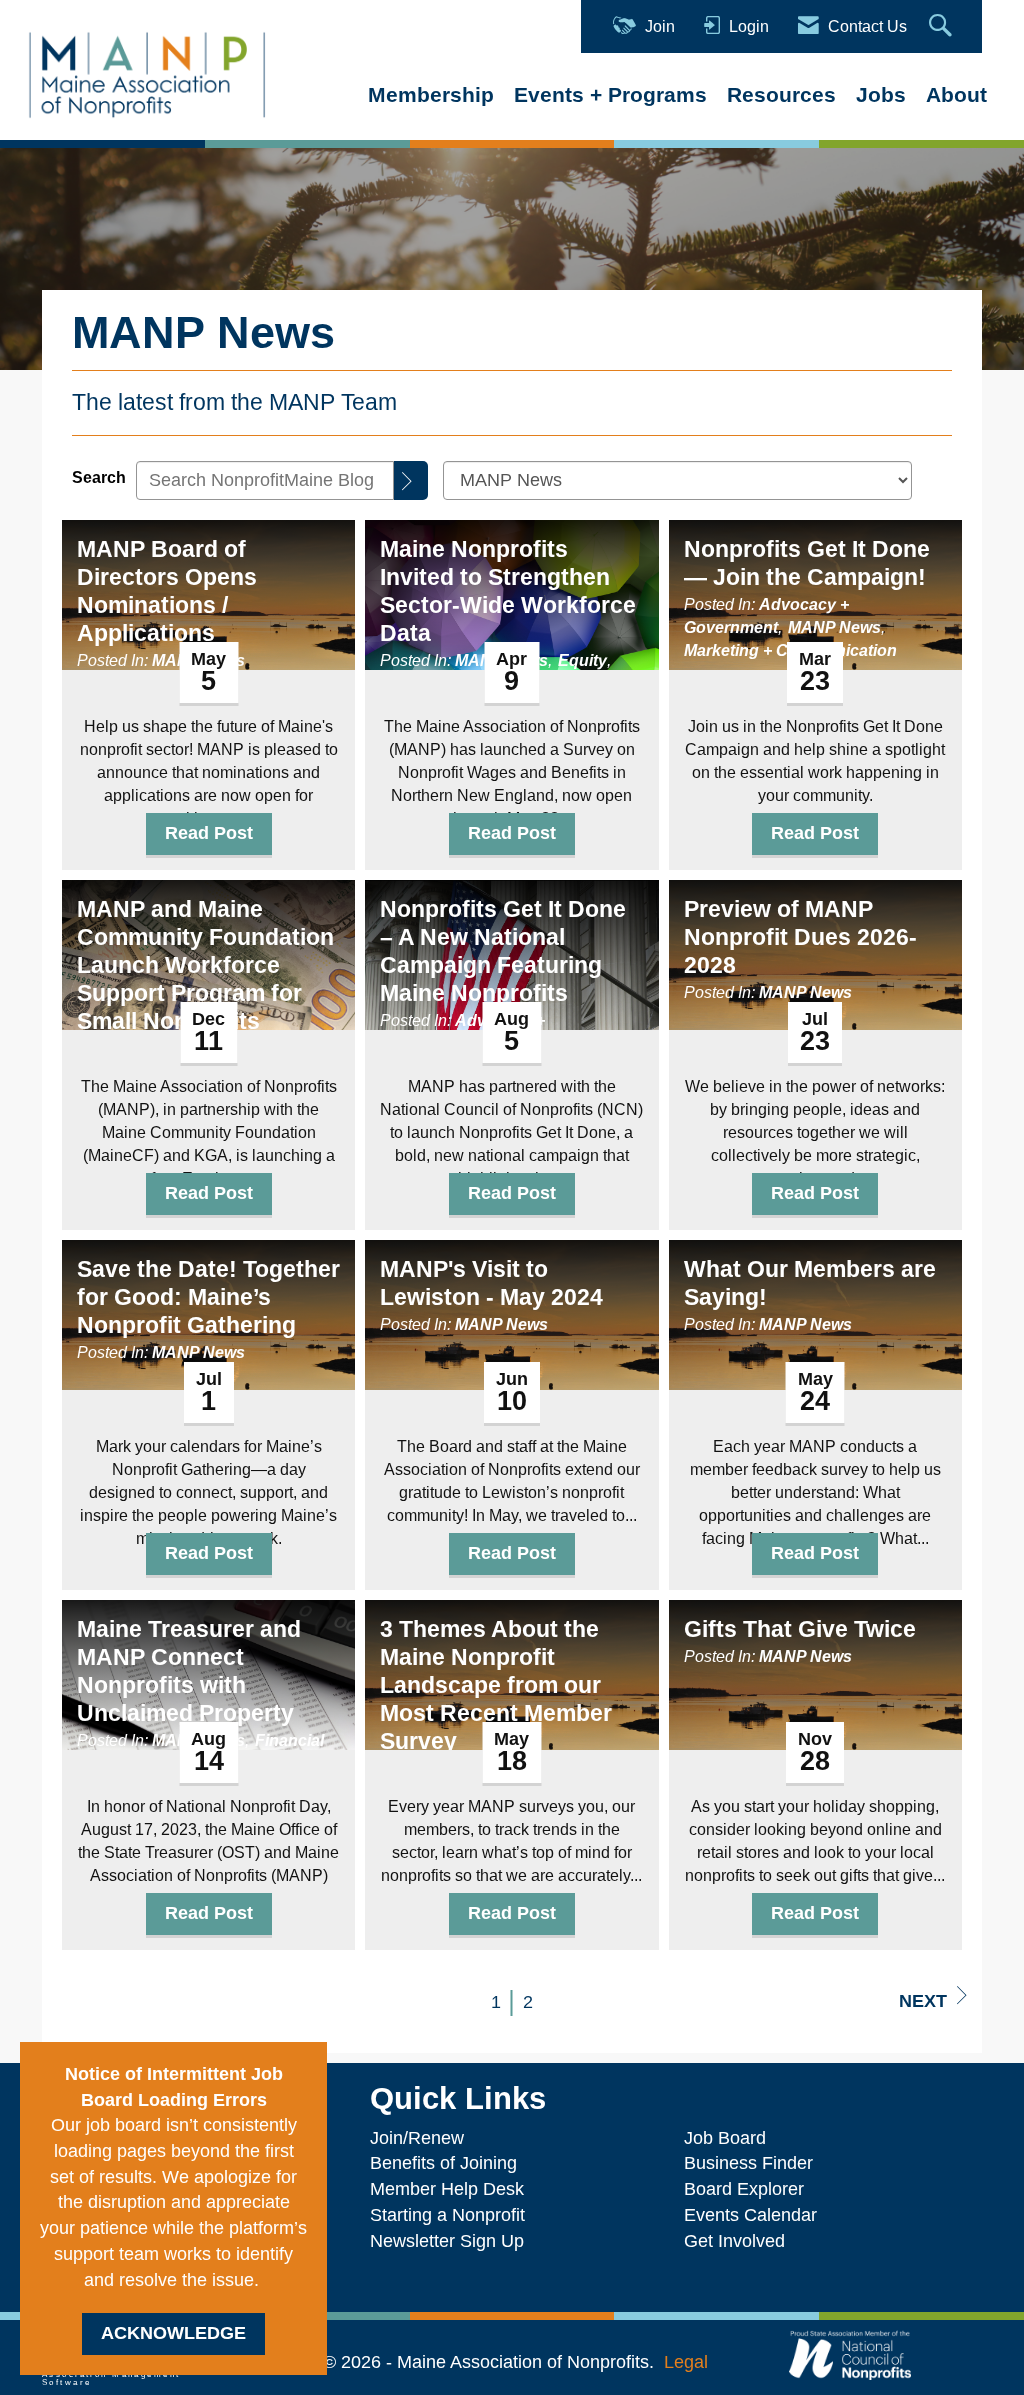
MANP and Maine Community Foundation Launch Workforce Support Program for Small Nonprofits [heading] (205, 965)
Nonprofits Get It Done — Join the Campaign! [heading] (807, 563)
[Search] (411, 480)
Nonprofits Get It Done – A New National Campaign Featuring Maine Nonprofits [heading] (503, 951)
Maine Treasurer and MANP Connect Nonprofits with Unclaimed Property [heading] (189, 1671)
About (956, 94)
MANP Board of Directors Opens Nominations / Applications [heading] (167, 591)
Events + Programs (610, 94)
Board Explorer (744, 2189)
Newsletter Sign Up (447, 2241)
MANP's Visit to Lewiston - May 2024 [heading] (491, 1283)
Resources (781, 94)
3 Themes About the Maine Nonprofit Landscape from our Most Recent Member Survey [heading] (496, 1685)
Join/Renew (417, 2138)
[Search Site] (943, 26)
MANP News (834, 627)
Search (99, 477)
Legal (686, 2362)
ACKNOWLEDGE (173, 2333)
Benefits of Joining (443, 2163)
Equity (582, 660)
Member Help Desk (447, 2189)
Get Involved (734, 2241)
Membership (431, 94)
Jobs (881, 94)
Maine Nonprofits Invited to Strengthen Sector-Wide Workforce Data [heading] (508, 591)
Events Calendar (750, 2215)
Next (923, 2001)
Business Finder (753, 2163)
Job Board (730, 2138)
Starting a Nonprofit (447, 2215)
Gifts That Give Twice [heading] (800, 1629)
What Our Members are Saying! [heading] (810, 1283)
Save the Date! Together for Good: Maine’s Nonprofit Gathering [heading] (208, 1297)
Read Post (209, 833)
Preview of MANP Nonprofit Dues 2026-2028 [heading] (800, 937)
